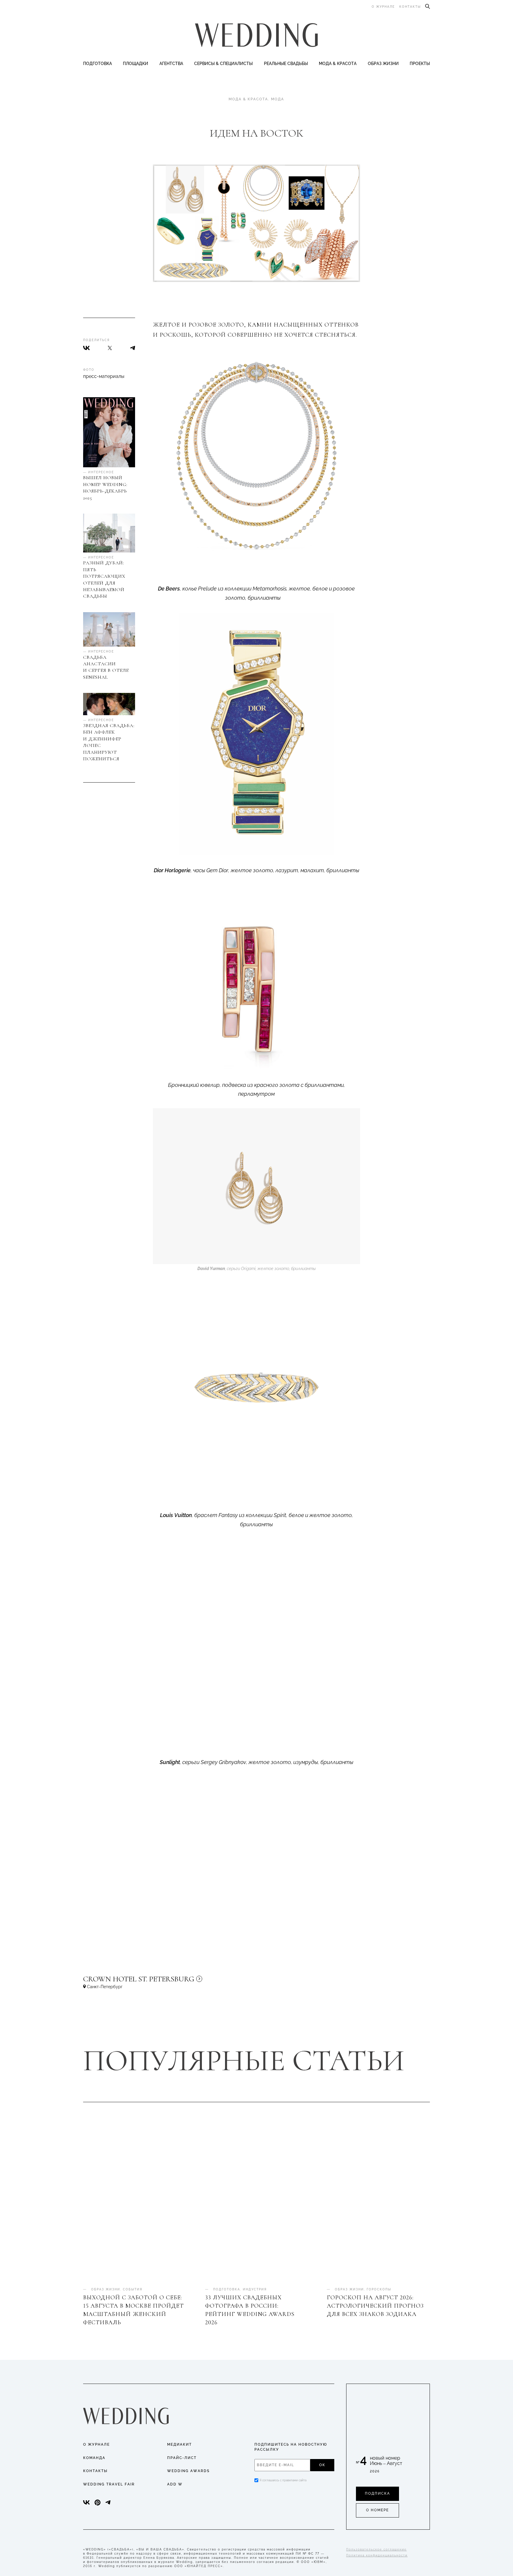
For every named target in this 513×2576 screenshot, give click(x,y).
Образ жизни (383, 64)
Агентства (171, 64)
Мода (278, 99)
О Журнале (96, 2444)
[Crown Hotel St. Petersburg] (178, 1982)
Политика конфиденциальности (377, 2555)
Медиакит (179, 2444)
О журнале (383, 7)
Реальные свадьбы (286, 64)
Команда (94, 2458)
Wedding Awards (188, 2471)
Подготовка (98, 64)
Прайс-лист (182, 2458)
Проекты (420, 64)
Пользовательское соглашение (376, 2549)
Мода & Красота (338, 64)
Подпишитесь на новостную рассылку (291, 2447)
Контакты (410, 7)
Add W (175, 2484)
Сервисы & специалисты (223, 64)
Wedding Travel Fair (109, 2484)
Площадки (136, 64)
